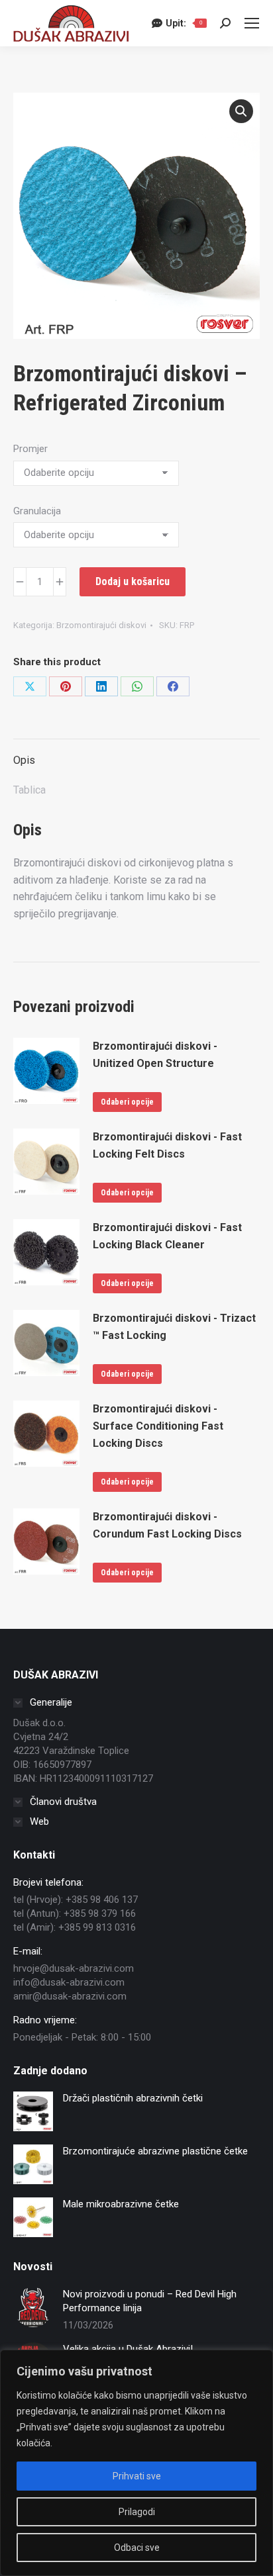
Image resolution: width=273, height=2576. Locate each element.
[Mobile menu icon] (252, 23)
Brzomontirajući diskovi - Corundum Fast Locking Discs (167, 1525)
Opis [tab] (24, 760)
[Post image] (33, 2307)
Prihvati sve (137, 2476)
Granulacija (37, 511)
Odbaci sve (137, 2548)
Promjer (30, 449)
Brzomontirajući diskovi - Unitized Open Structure (155, 1055)
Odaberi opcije (127, 1102)
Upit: (184, 23)
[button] (241, 111)
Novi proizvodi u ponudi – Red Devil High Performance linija (150, 2301)
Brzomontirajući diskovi (101, 625)
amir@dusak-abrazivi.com (70, 1996)
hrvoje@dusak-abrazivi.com (74, 1968)
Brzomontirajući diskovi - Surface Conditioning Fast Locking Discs (158, 1426)
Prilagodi (137, 2512)
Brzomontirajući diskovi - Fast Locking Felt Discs (167, 1145)
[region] (136, 2463)
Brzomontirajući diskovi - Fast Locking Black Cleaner (167, 1236)
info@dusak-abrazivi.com (69, 1982)
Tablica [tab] (29, 790)
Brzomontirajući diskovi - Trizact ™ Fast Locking (174, 1327)
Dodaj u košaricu (133, 581)
